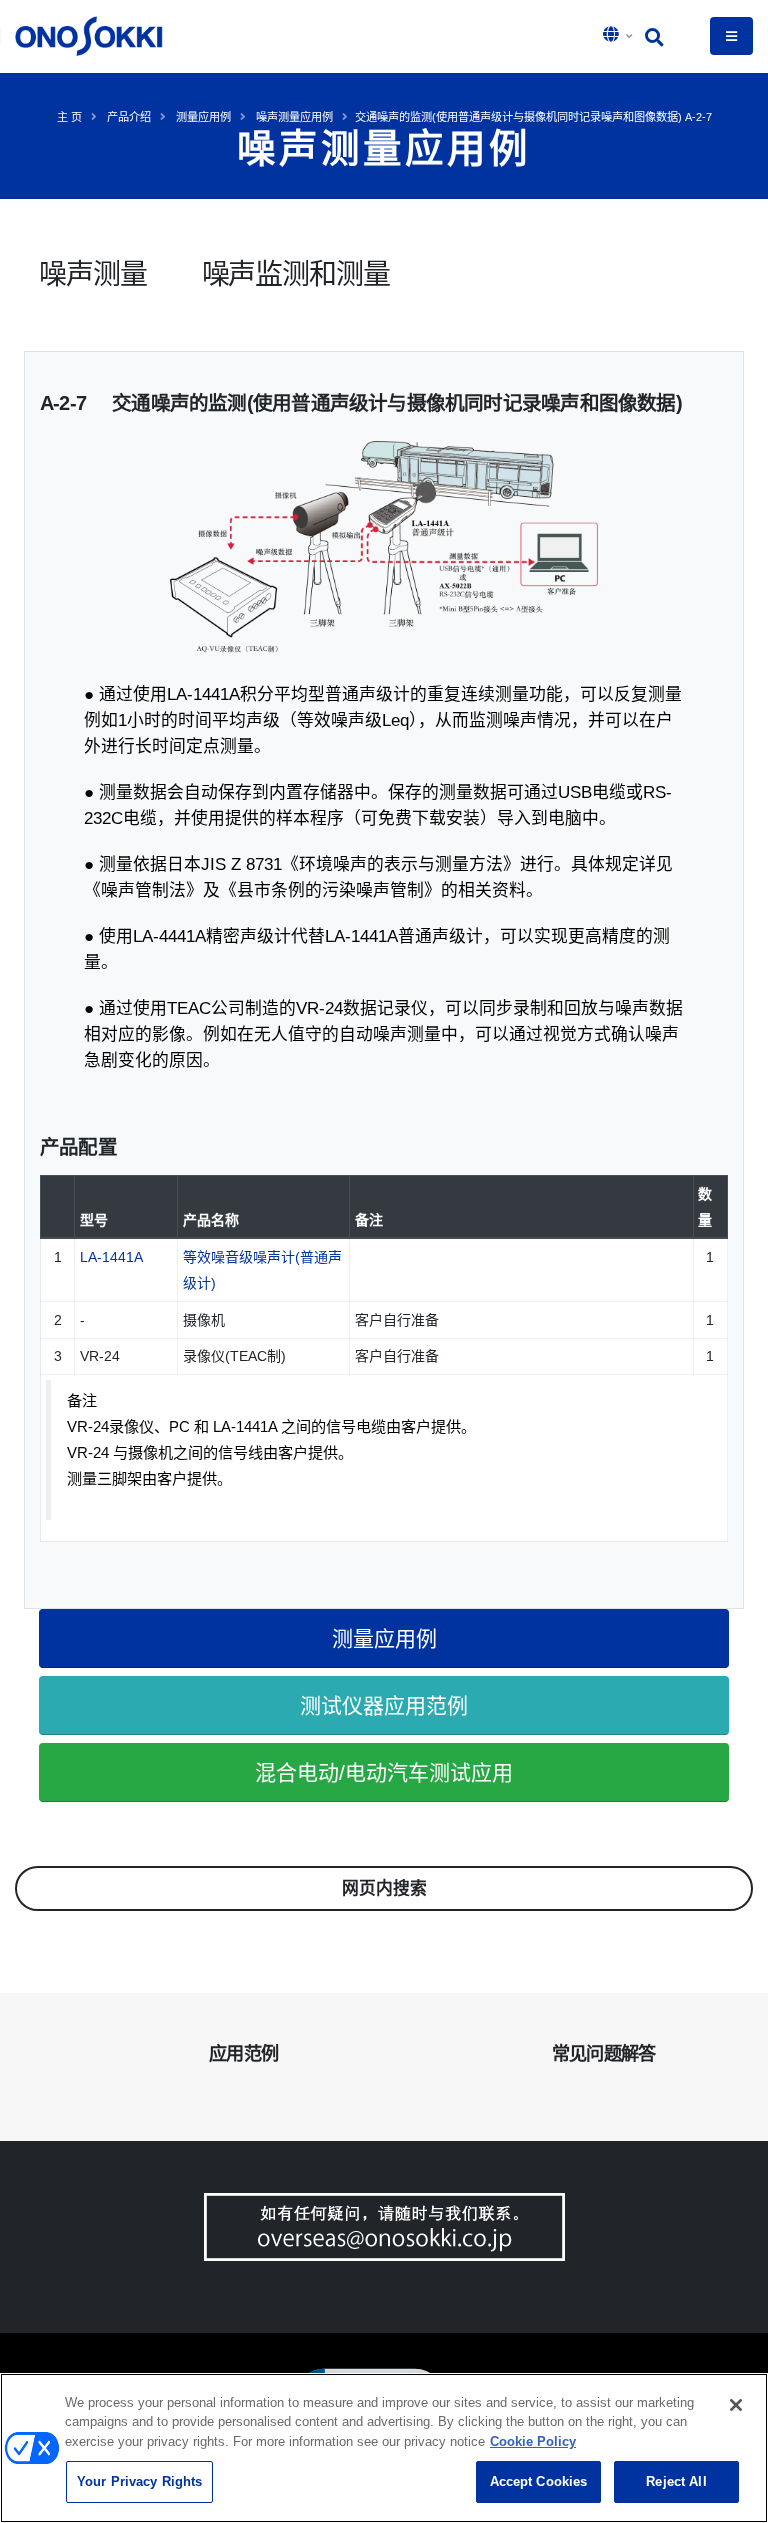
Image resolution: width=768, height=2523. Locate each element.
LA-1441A (111, 1257)
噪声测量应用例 (294, 117)
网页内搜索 (384, 1888)
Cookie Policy (533, 2441)
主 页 (69, 117)
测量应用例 (203, 117)
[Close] (736, 2405)
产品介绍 (129, 117)
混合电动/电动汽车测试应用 (384, 1772)
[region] (384, 2448)
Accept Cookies (539, 2481)
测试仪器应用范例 (384, 1705)
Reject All (676, 2481)
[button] (619, 36)
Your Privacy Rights (139, 2481)
